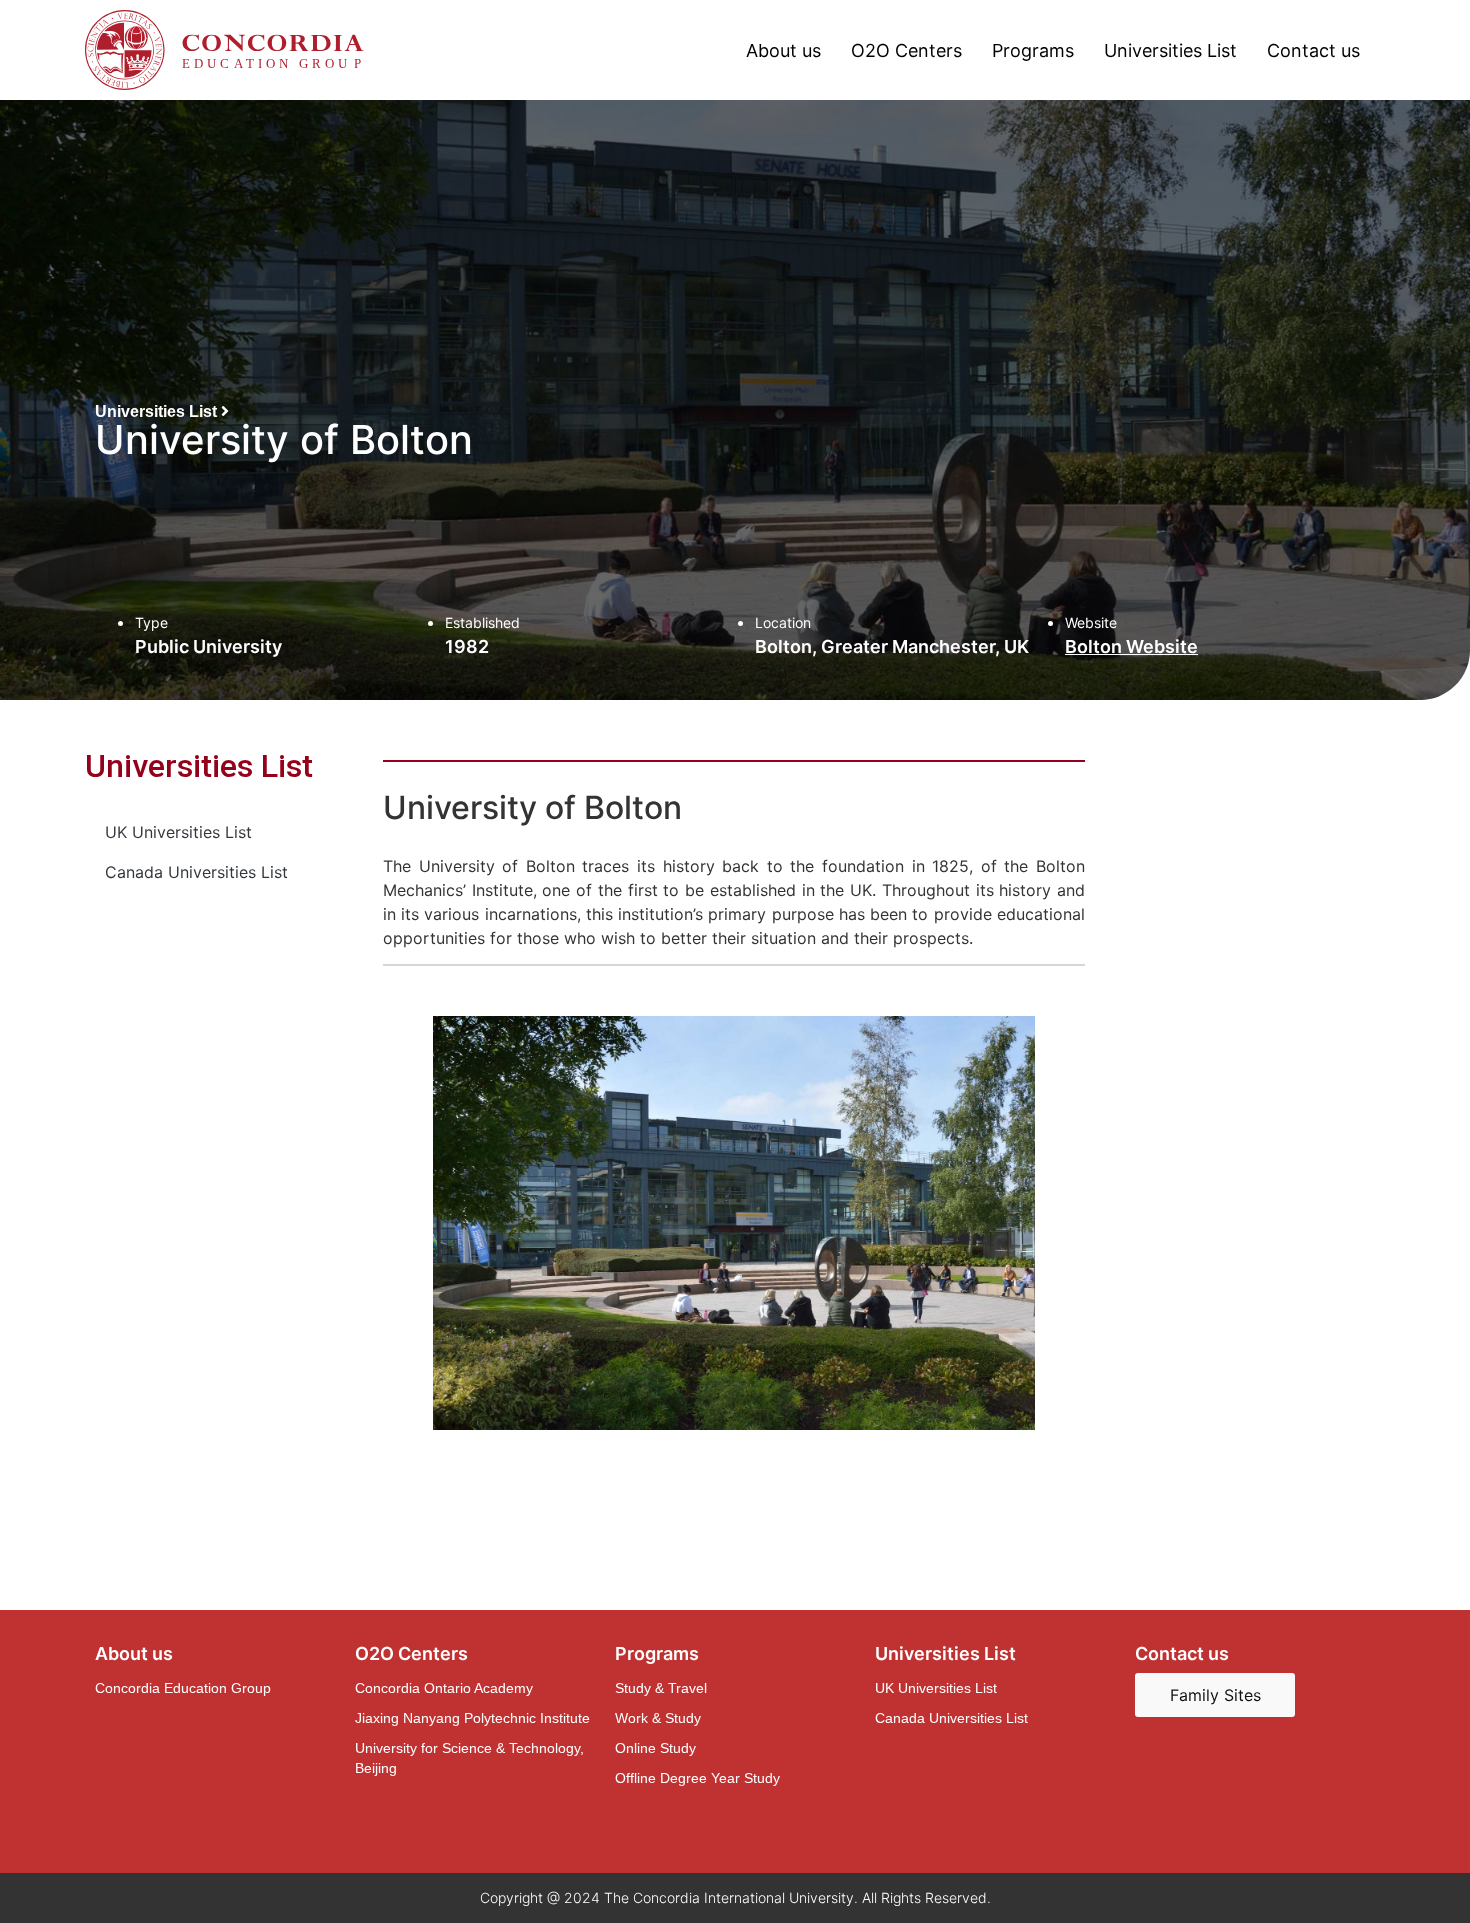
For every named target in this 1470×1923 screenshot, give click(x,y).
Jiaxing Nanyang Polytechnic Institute (472, 1718)
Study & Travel (661, 1688)
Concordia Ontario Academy (444, 1688)
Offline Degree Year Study (697, 1778)
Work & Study (658, 1718)
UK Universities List (178, 832)
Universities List (1170, 50)
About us (783, 50)
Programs (1033, 50)
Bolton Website (1131, 646)
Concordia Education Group (183, 1688)
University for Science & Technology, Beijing (469, 1758)
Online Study (655, 1748)
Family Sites (1215, 1695)
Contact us (1313, 50)
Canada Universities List (196, 872)
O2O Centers (906, 50)
